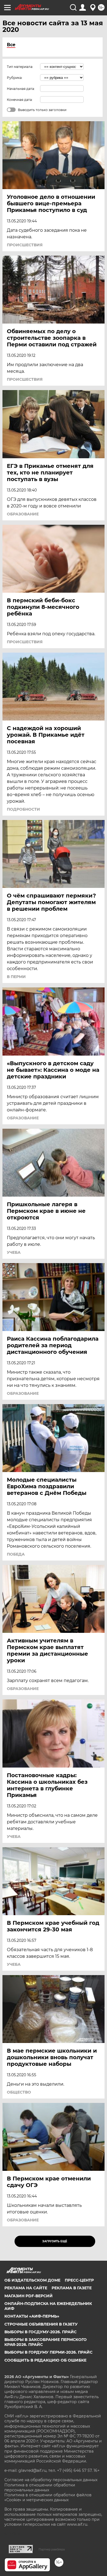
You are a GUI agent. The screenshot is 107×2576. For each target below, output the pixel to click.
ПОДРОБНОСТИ (23, 809)
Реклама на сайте (26, 2288)
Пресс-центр (79, 2280)
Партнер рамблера (52, 2549)
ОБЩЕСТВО (19, 2092)
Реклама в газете (72, 2288)
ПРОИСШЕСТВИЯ (25, 245)
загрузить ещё (55, 2241)
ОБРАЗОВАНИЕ (23, 514)
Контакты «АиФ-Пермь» (32, 2316)
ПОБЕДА (16, 1554)
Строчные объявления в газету (41, 2324)
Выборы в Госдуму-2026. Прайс (40, 2332)
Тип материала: (20, 67)
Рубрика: (15, 78)
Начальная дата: (21, 89)
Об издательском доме (32, 2280)
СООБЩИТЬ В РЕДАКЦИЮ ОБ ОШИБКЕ (45, 2360)
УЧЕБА (14, 1252)
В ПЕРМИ (16, 977)
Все (11, 45)
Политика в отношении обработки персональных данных (40, 2487)
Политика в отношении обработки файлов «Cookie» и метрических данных (48, 2497)
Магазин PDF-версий (29, 2296)
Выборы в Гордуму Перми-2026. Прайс (48, 2352)
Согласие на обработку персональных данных (51, 2480)
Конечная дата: (20, 100)
